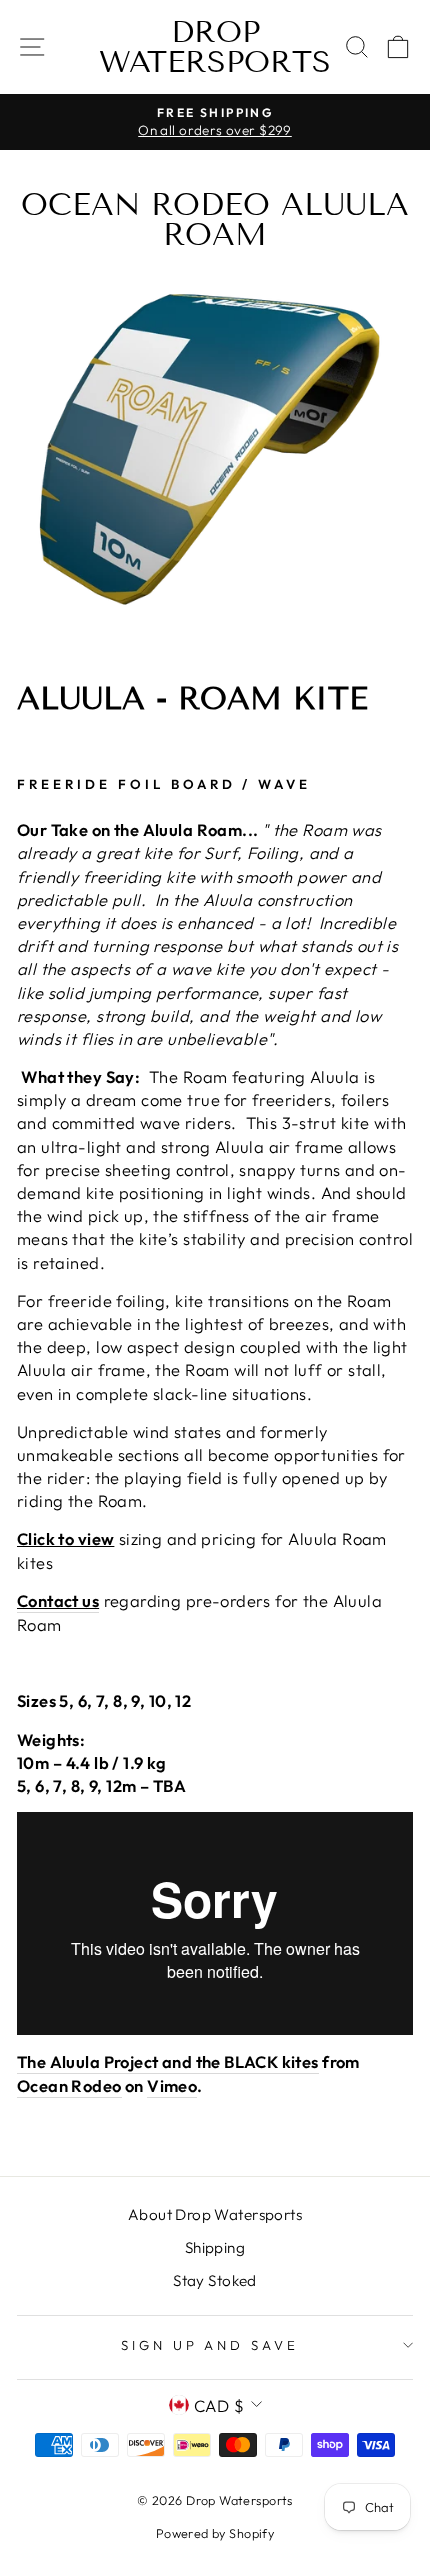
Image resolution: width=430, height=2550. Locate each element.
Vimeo (172, 2085)
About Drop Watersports (215, 2214)
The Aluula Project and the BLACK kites (168, 2061)
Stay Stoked (215, 2280)
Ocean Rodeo (69, 2085)
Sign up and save (210, 2345)
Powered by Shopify (215, 2533)
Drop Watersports (215, 47)
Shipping (215, 2247)
